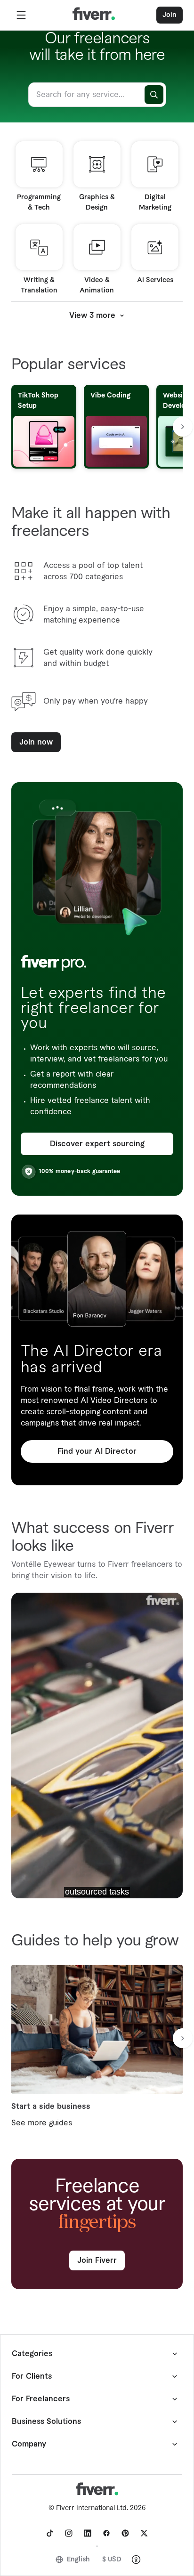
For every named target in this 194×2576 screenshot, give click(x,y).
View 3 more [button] (92, 316)
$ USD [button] (112, 2560)
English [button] (78, 2560)
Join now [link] (36, 742)
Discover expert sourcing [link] (97, 1144)
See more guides (42, 2123)
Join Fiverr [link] (97, 2260)
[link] (50, 2533)
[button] (21, 15)
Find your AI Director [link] (97, 1451)
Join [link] (170, 15)
